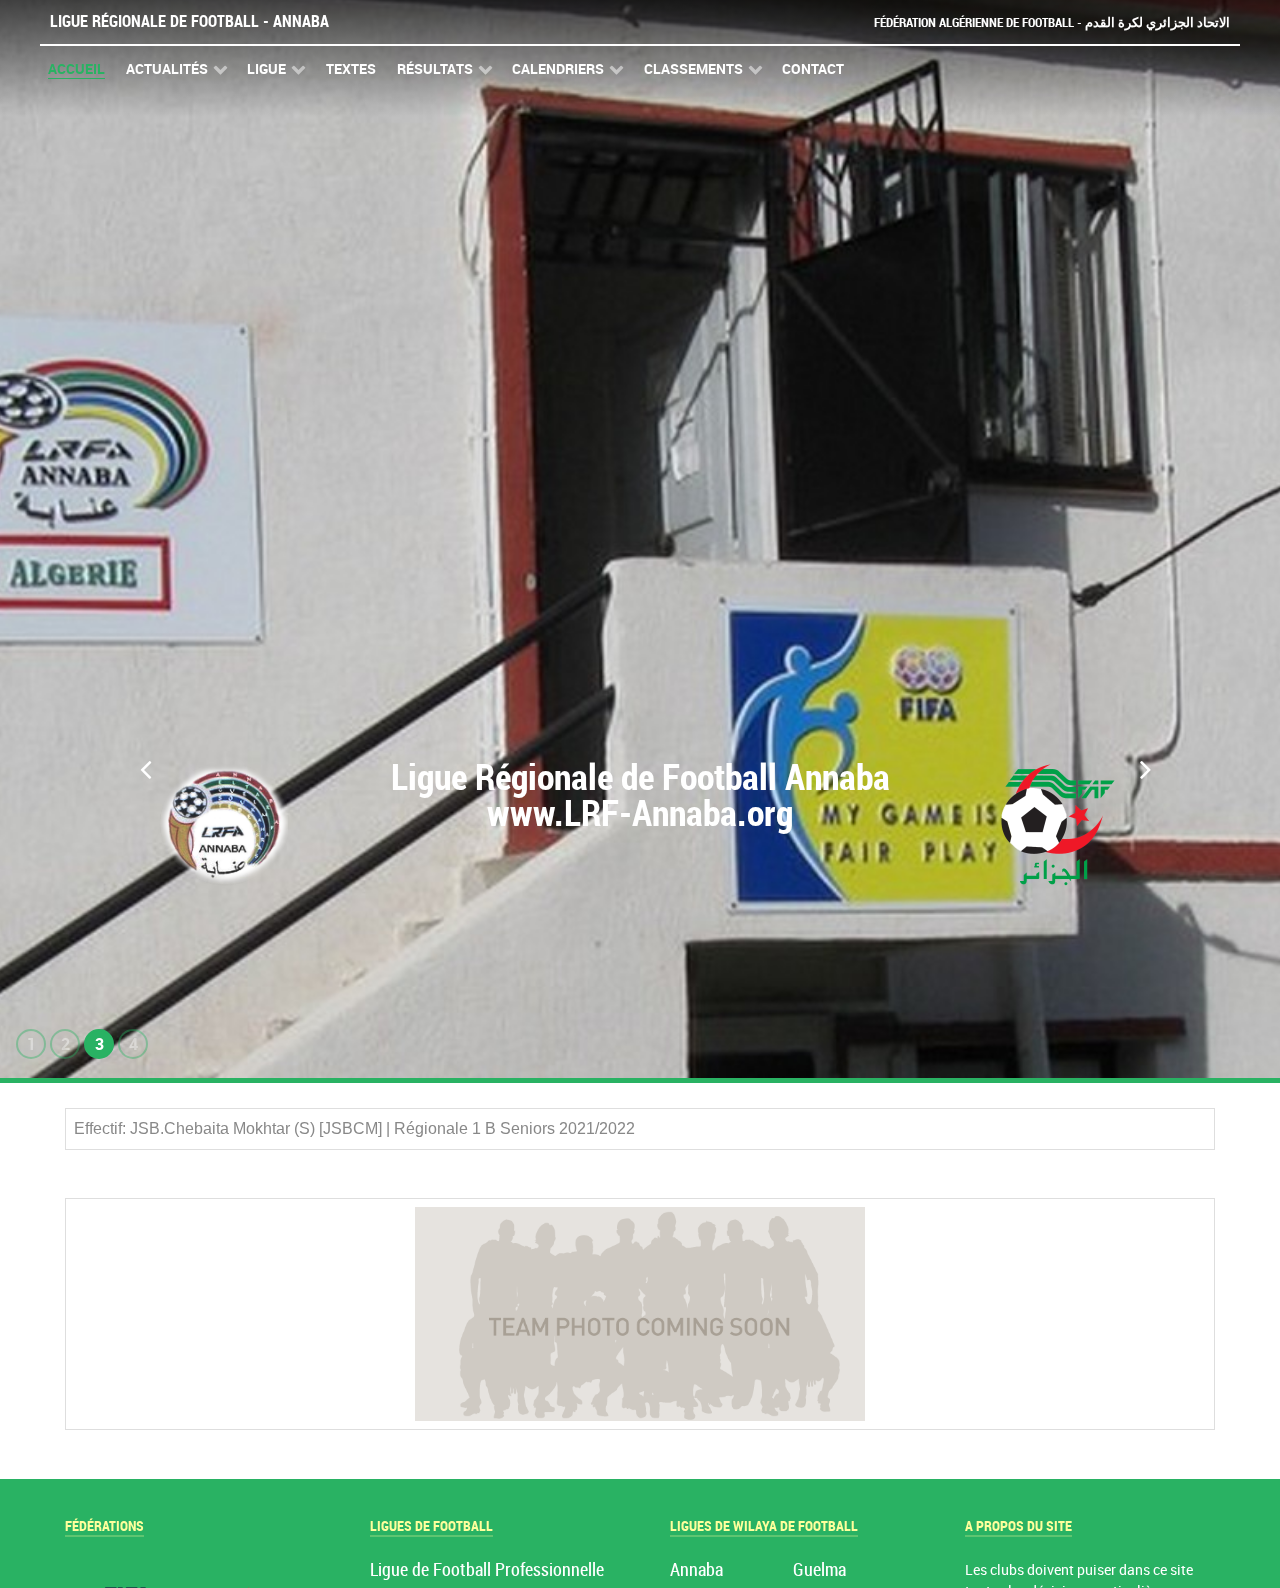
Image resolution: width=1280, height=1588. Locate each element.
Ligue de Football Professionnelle (487, 1570)
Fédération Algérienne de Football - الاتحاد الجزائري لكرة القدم (1052, 22)
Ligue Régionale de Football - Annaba (189, 21)
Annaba (696, 1570)
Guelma (819, 1570)
